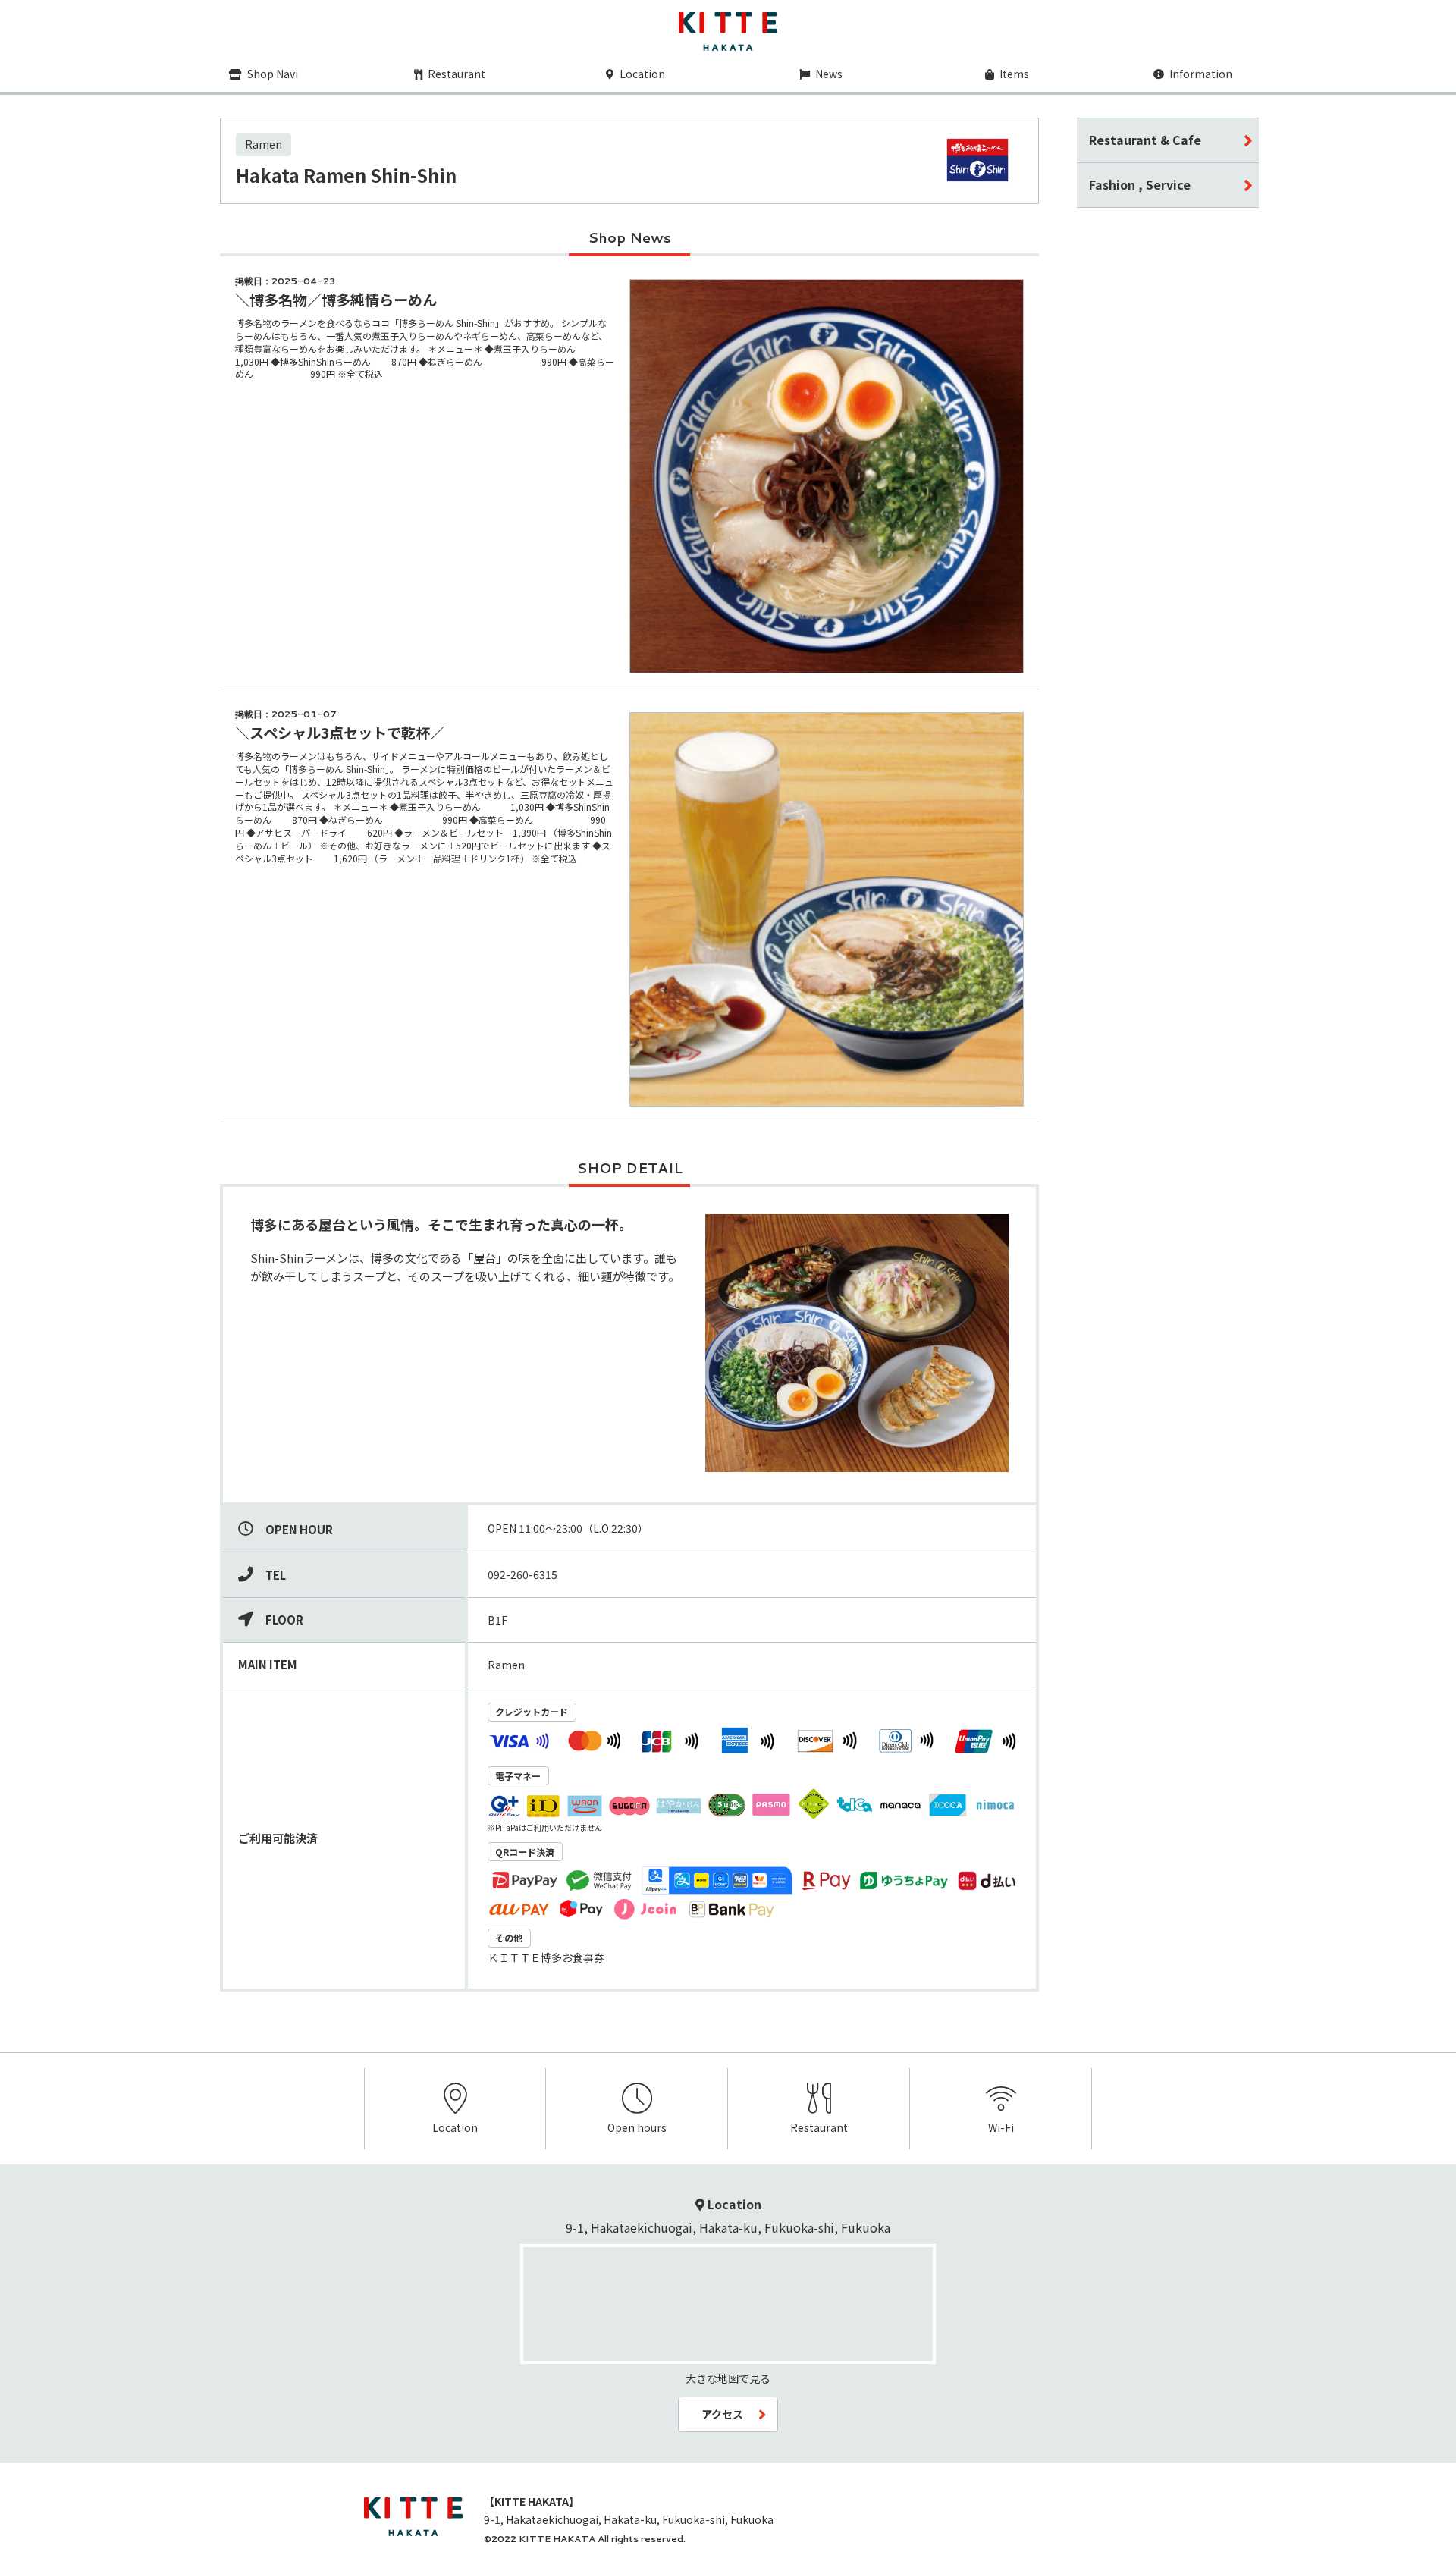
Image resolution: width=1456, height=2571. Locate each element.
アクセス (722, 2414)
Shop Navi (271, 74)
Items (1013, 74)
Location (641, 74)
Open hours (637, 2127)
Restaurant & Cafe (1145, 140)
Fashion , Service (1140, 184)
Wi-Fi (1001, 2127)
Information (1200, 74)
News (828, 74)
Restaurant (455, 74)
